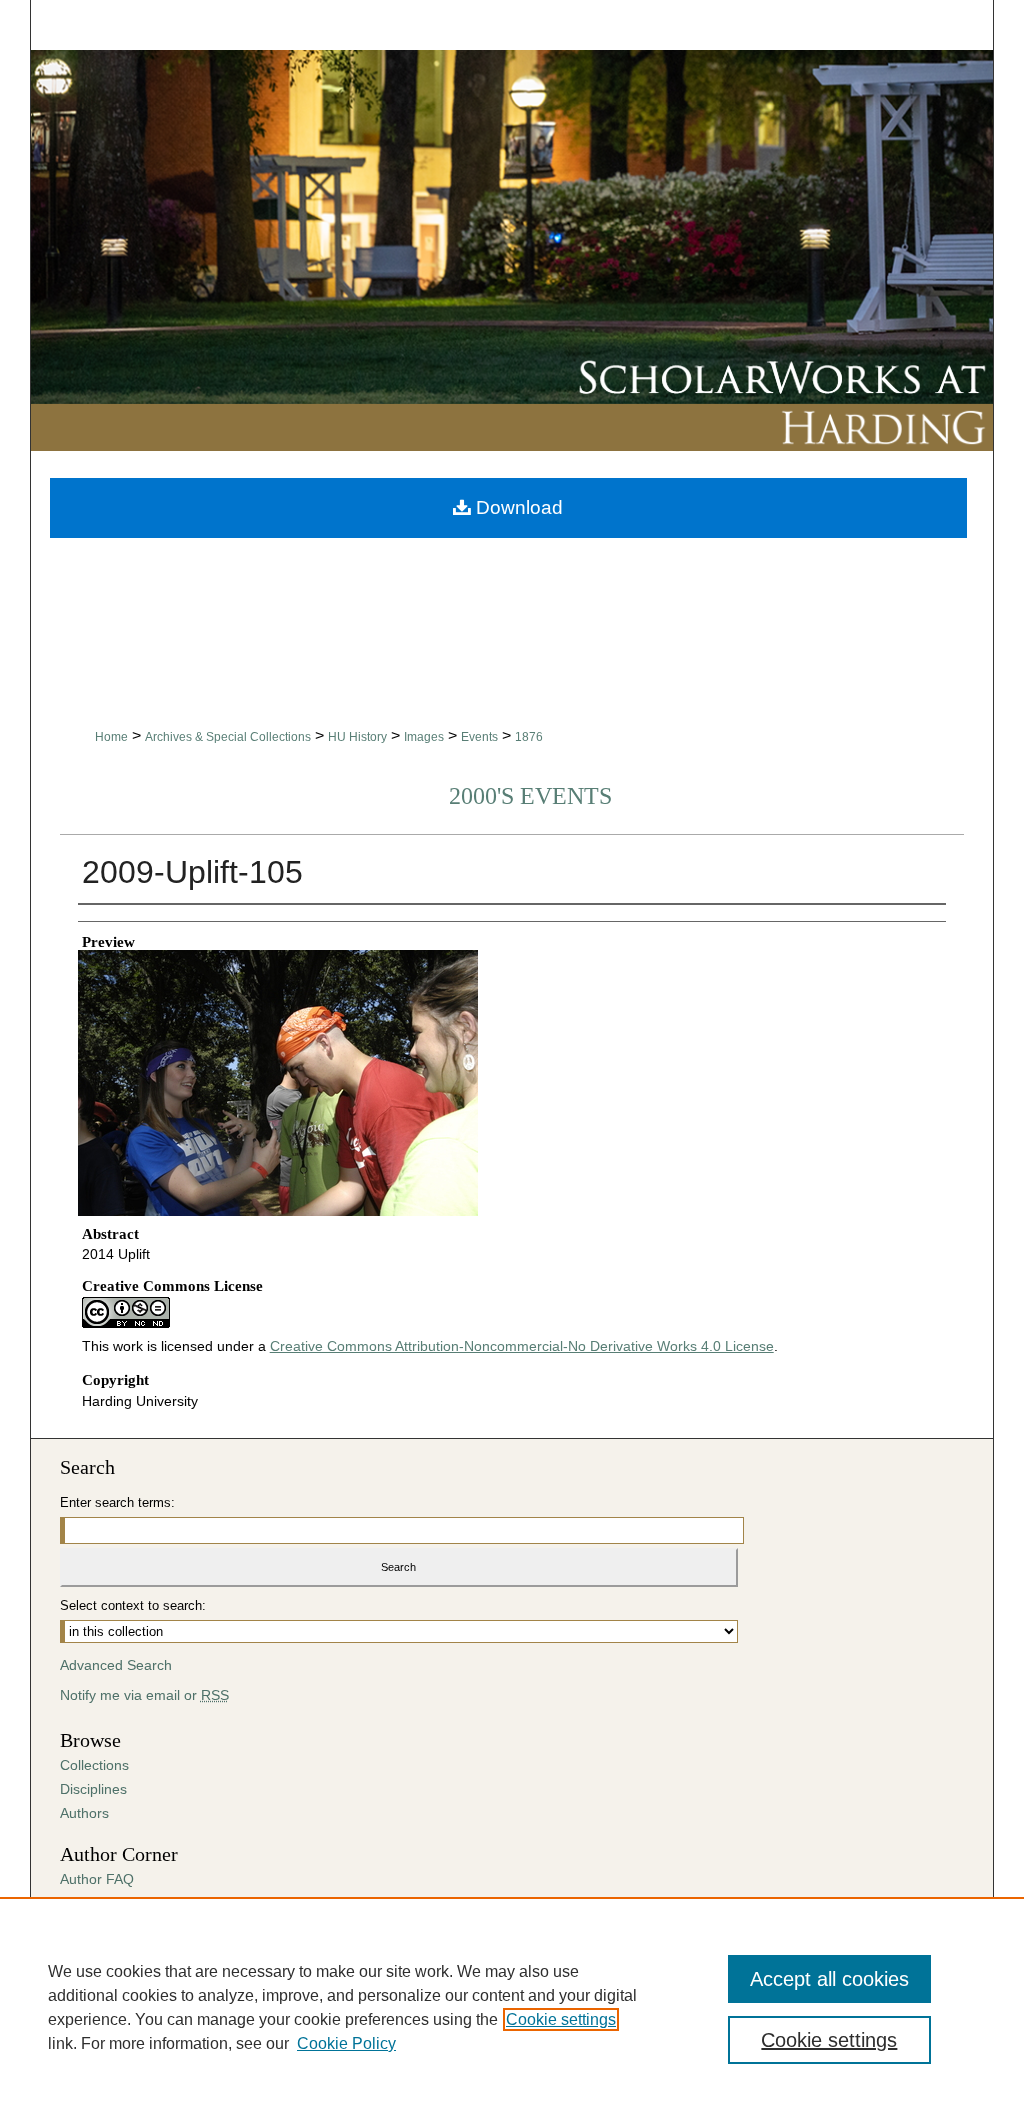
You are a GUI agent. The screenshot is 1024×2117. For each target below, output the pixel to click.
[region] (512, 2007)
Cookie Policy (346, 2043)
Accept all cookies (829, 1979)
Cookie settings (561, 2019)
